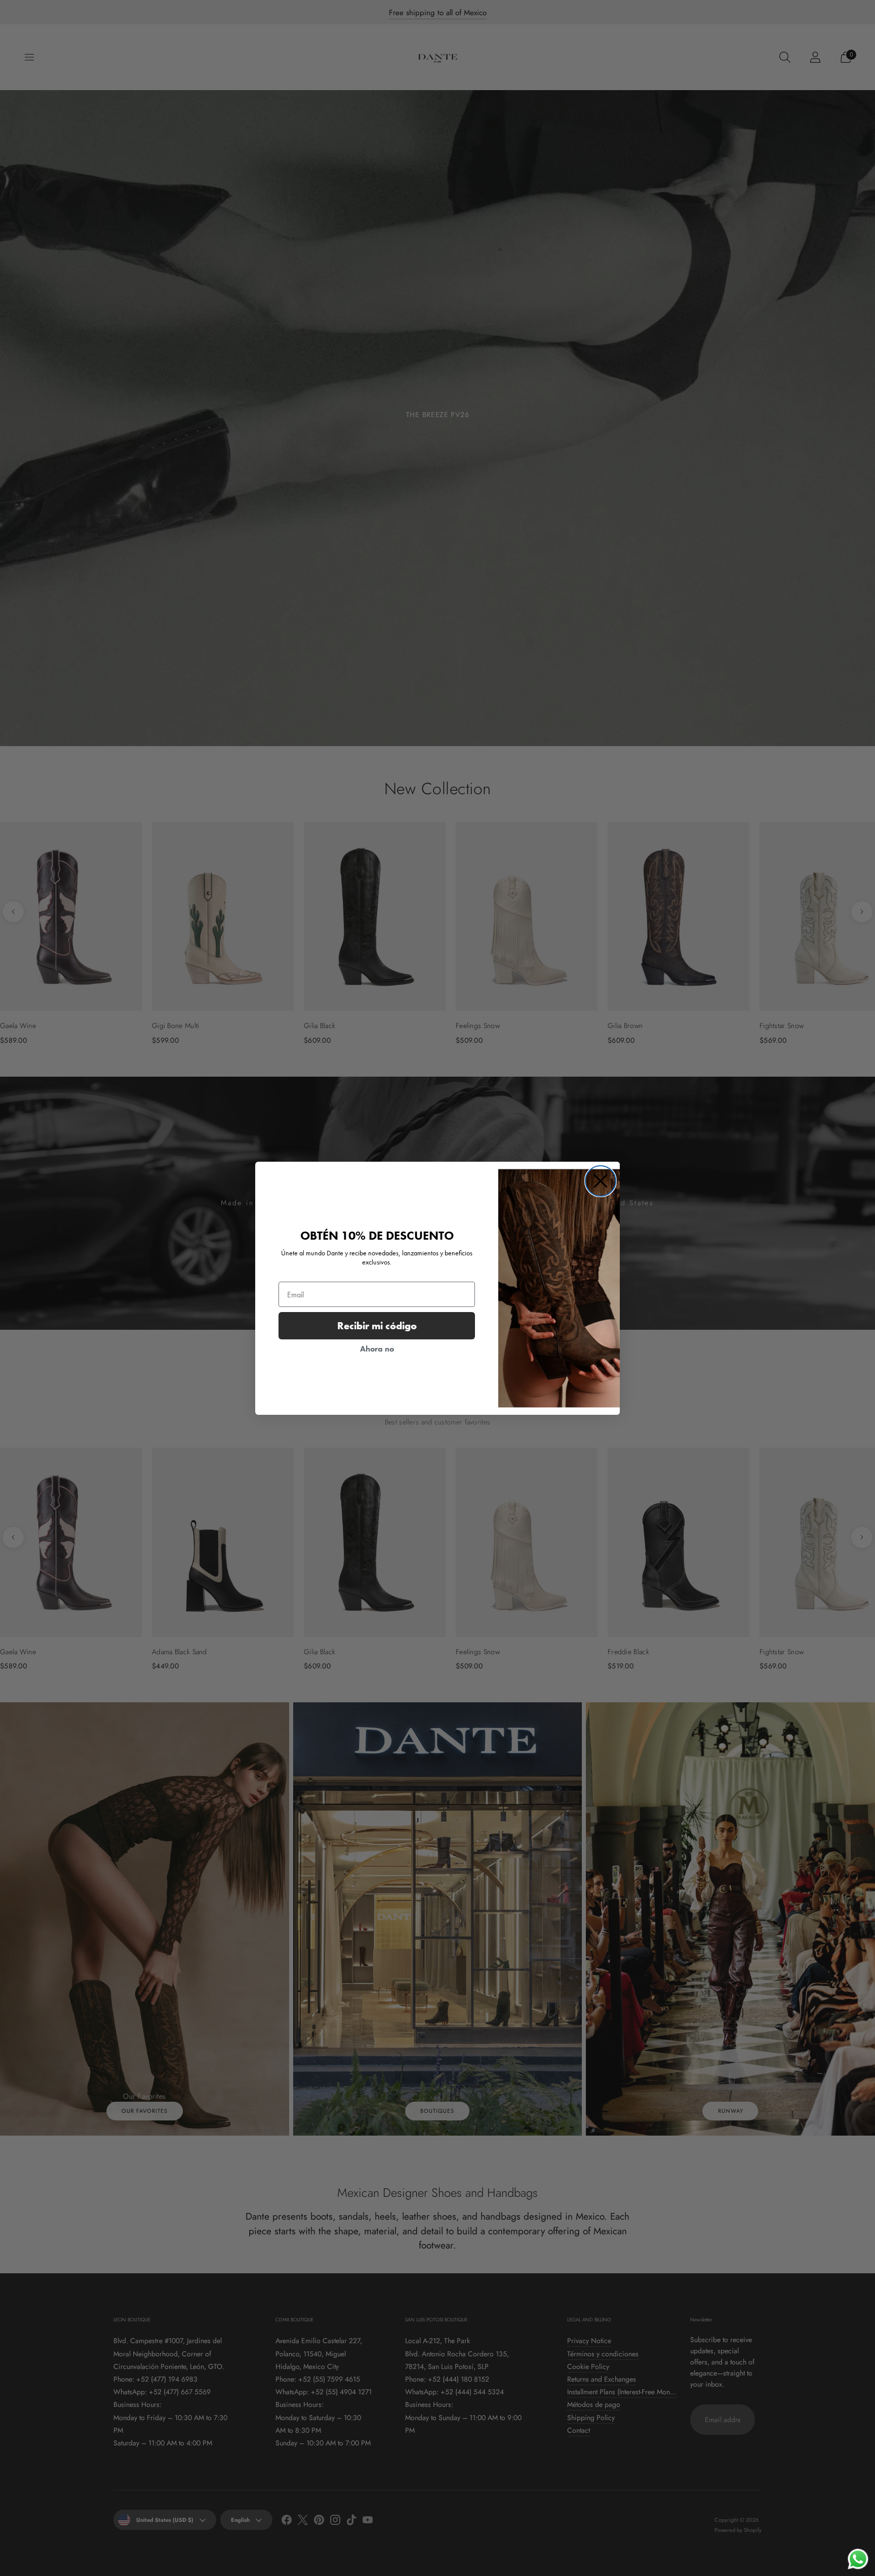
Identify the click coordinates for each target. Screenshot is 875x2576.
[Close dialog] (601, 1181)
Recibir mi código (377, 1326)
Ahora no (377, 1349)
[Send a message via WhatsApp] (858, 2559)
